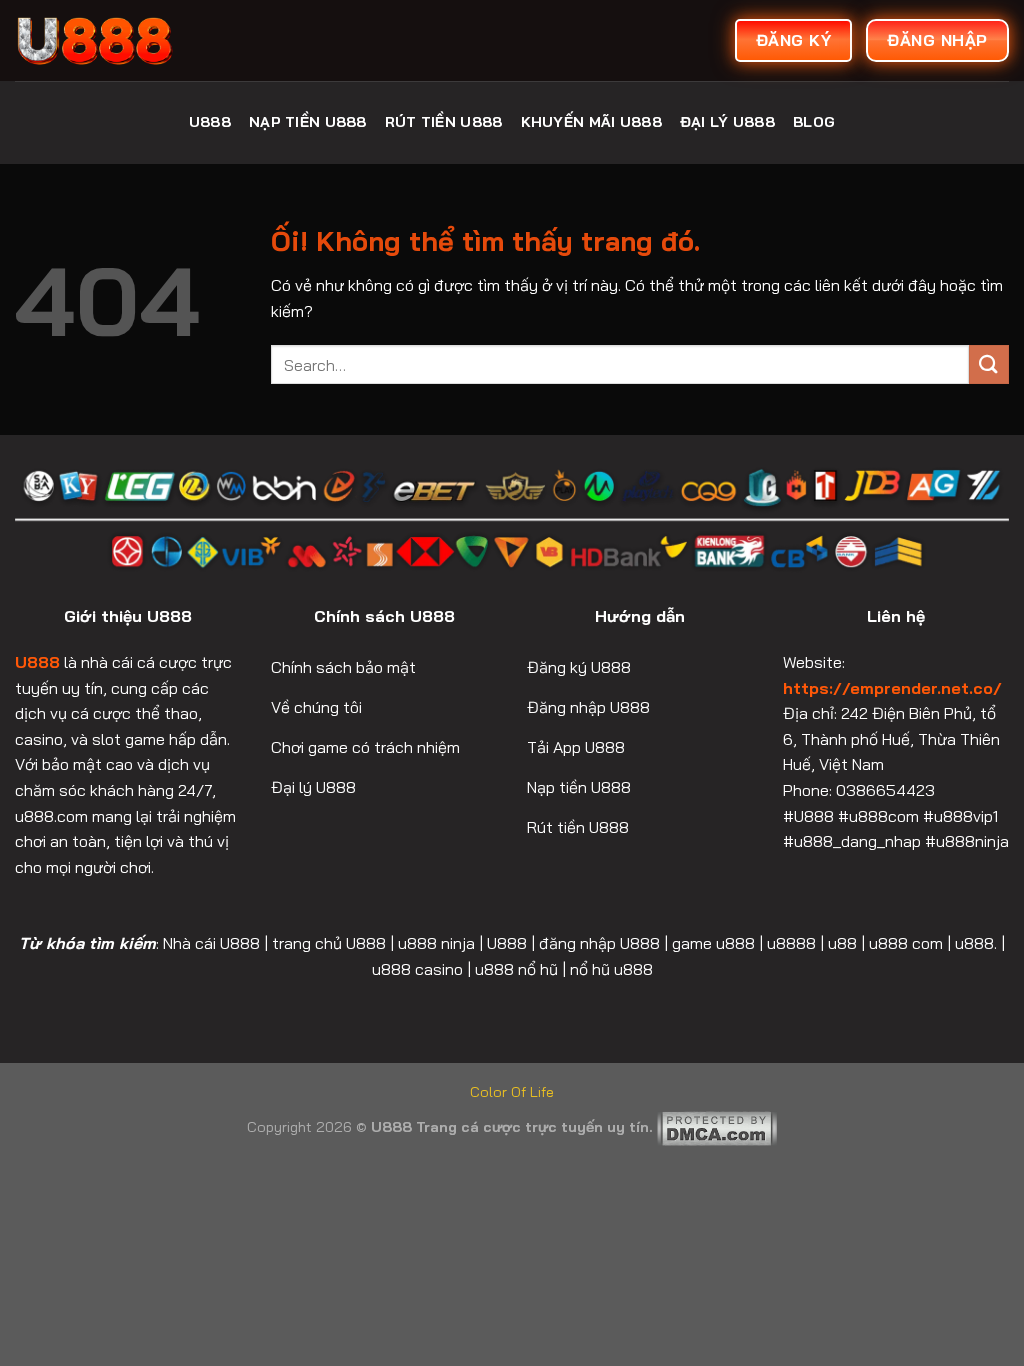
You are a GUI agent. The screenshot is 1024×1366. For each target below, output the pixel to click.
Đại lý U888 (727, 122)
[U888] (165, 40)
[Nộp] (989, 364)
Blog (814, 122)
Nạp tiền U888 (308, 122)
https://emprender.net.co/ (892, 688)
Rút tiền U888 (444, 122)
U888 (210, 122)
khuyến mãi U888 (591, 122)
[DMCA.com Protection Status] (717, 1127)
